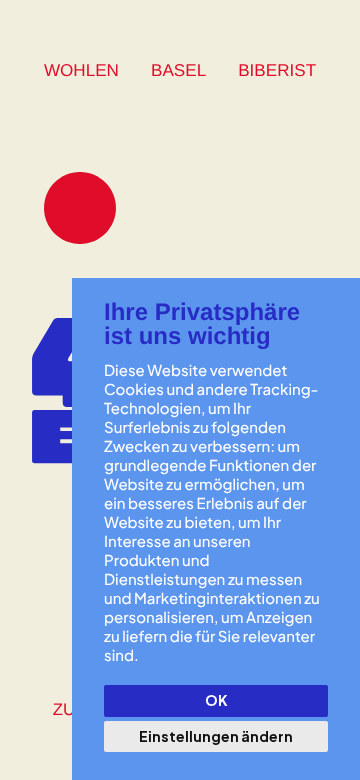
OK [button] (216, 700)
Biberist (277, 70)
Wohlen (81, 70)
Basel (178, 70)
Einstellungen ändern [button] (216, 736)
